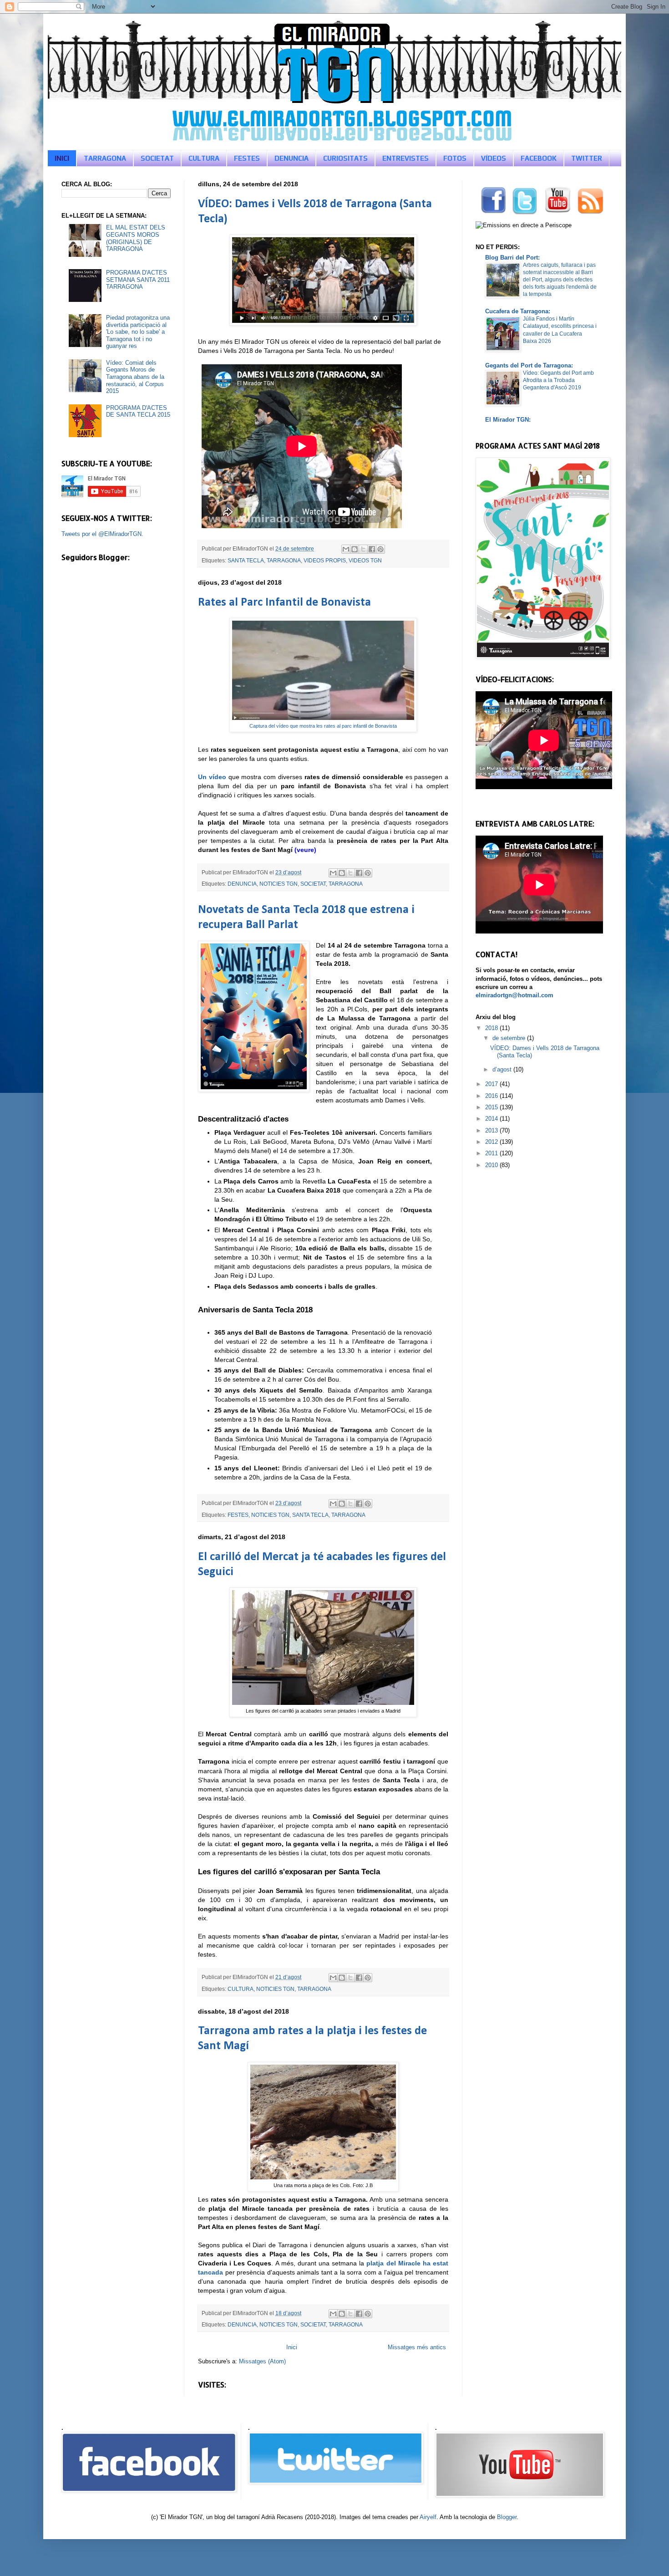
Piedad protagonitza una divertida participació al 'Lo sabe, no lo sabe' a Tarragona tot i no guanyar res (138, 332)
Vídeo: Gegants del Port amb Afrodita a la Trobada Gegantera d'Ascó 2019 (558, 380)
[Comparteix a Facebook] (372, 549)
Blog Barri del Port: (512, 258)
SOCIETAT (157, 158)
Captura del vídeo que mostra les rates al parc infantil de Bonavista (323, 726)
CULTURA (204, 158)
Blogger (507, 2517)
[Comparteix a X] (363, 549)
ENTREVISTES (405, 158)
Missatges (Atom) (262, 2361)
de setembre (510, 1038)
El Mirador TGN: (508, 420)
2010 (492, 1165)
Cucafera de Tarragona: (518, 311)
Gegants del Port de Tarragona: (529, 365)
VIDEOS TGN (365, 560)
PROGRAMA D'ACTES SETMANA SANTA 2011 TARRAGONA (138, 280)
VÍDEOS (494, 158)
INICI (62, 158)
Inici (292, 2347)
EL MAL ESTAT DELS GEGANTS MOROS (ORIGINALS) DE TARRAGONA (136, 238)
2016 (492, 1096)
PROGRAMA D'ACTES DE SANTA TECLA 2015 (138, 411)
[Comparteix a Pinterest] (380, 549)
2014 (492, 1119)
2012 (492, 1142)
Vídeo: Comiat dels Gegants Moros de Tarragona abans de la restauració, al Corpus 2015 (135, 377)
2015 (492, 1107)
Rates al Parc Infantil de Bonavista (284, 603)
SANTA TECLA (246, 560)
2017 (492, 1084)
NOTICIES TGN (279, 884)
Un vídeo (212, 777)
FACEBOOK (539, 158)
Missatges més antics (417, 2347)
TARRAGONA (105, 158)
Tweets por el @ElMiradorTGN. (102, 534)
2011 (492, 1153)
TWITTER (587, 158)
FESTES (247, 158)
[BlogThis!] (355, 549)
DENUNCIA (291, 158)
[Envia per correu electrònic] (346, 549)
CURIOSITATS (345, 158)
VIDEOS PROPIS (325, 560)
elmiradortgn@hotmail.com (514, 995)
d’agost (503, 1069)
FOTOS (455, 158)
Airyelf (428, 2517)
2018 (492, 1028)
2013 (492, 1130)
